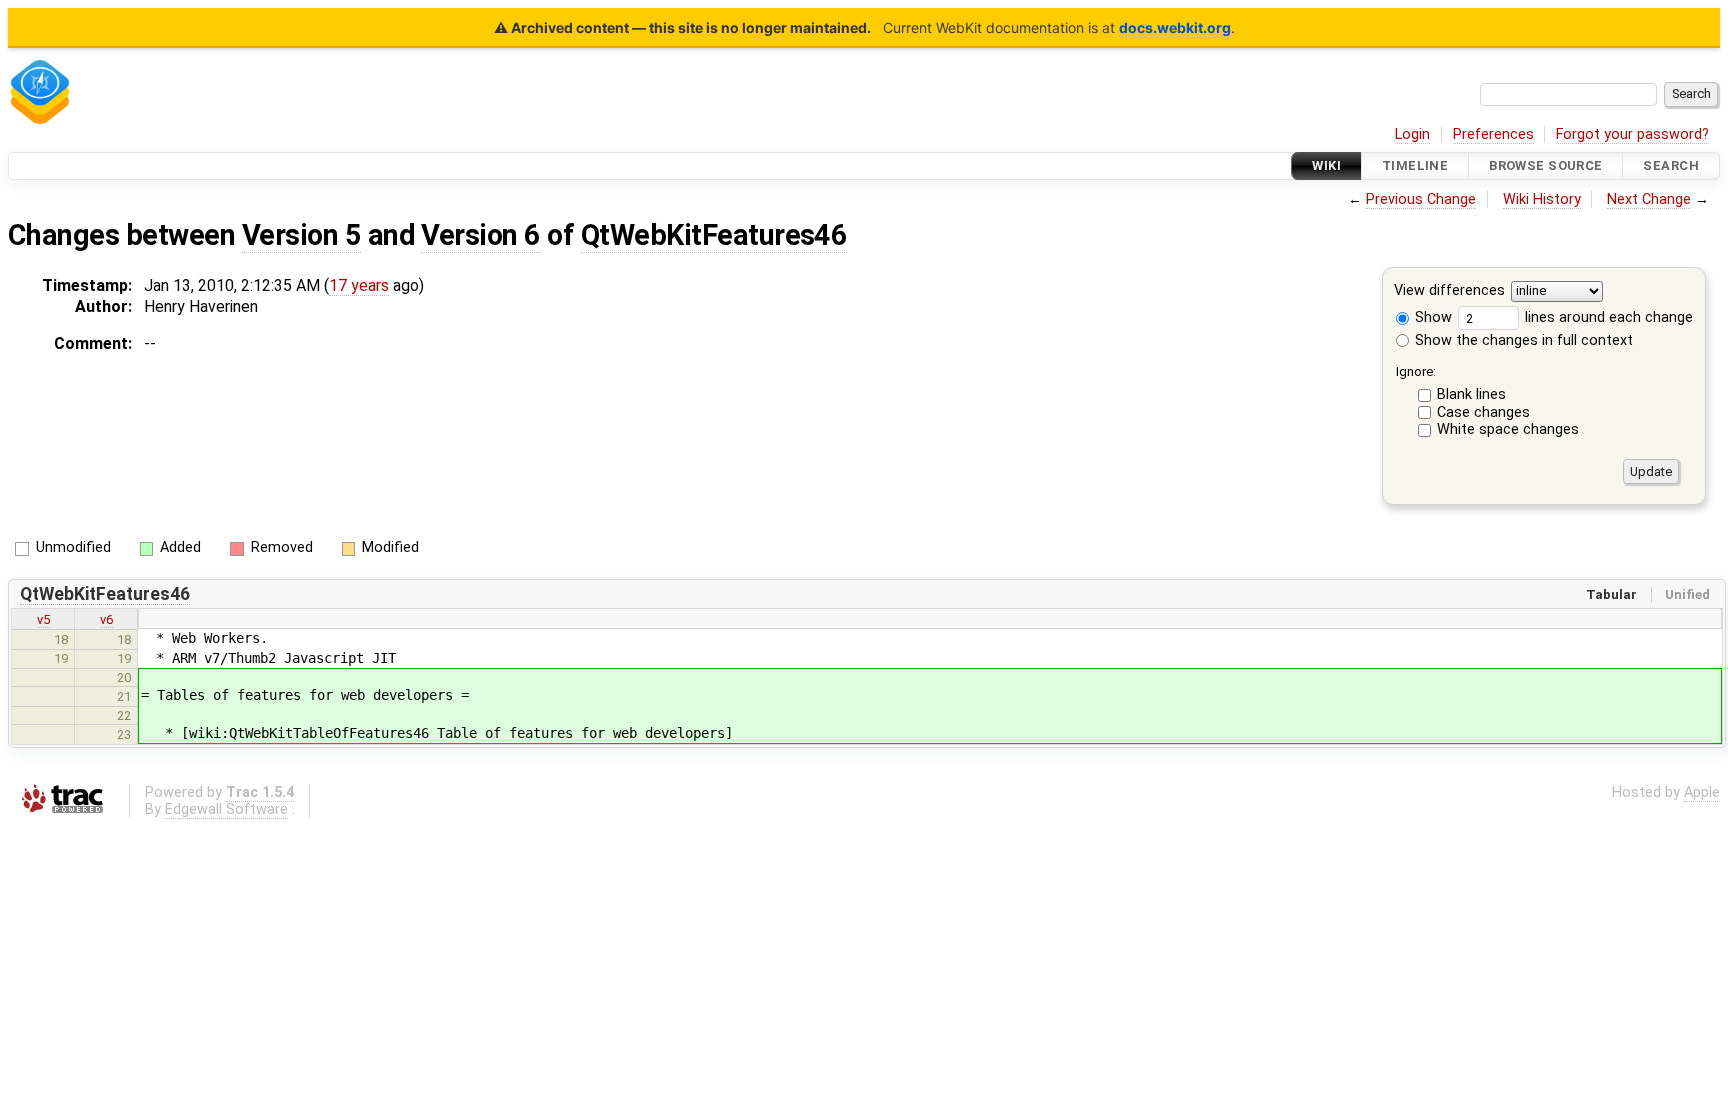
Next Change (1649, 199)
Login (1412, 134)
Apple (1702, 792)
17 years (359, 285)
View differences (1449, 291)
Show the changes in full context (1522, 340)
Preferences (1493, 134)
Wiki (1326, 165)
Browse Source (1546, 165)
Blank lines (1471, 394)
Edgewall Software (226, 809)
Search (1671, 165)
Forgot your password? (1632, 134)
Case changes (1483, 412)
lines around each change (1607, 317)
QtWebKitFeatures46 (714, 235)
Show (1431, 317)
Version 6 (480, 235)
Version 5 (301, 235)
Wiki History (1542, 199)
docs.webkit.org (1175, 27)
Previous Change (1421, 199)
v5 (43, 619)
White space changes (1508, 429)
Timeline (1415, 165)
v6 (106, 619)
